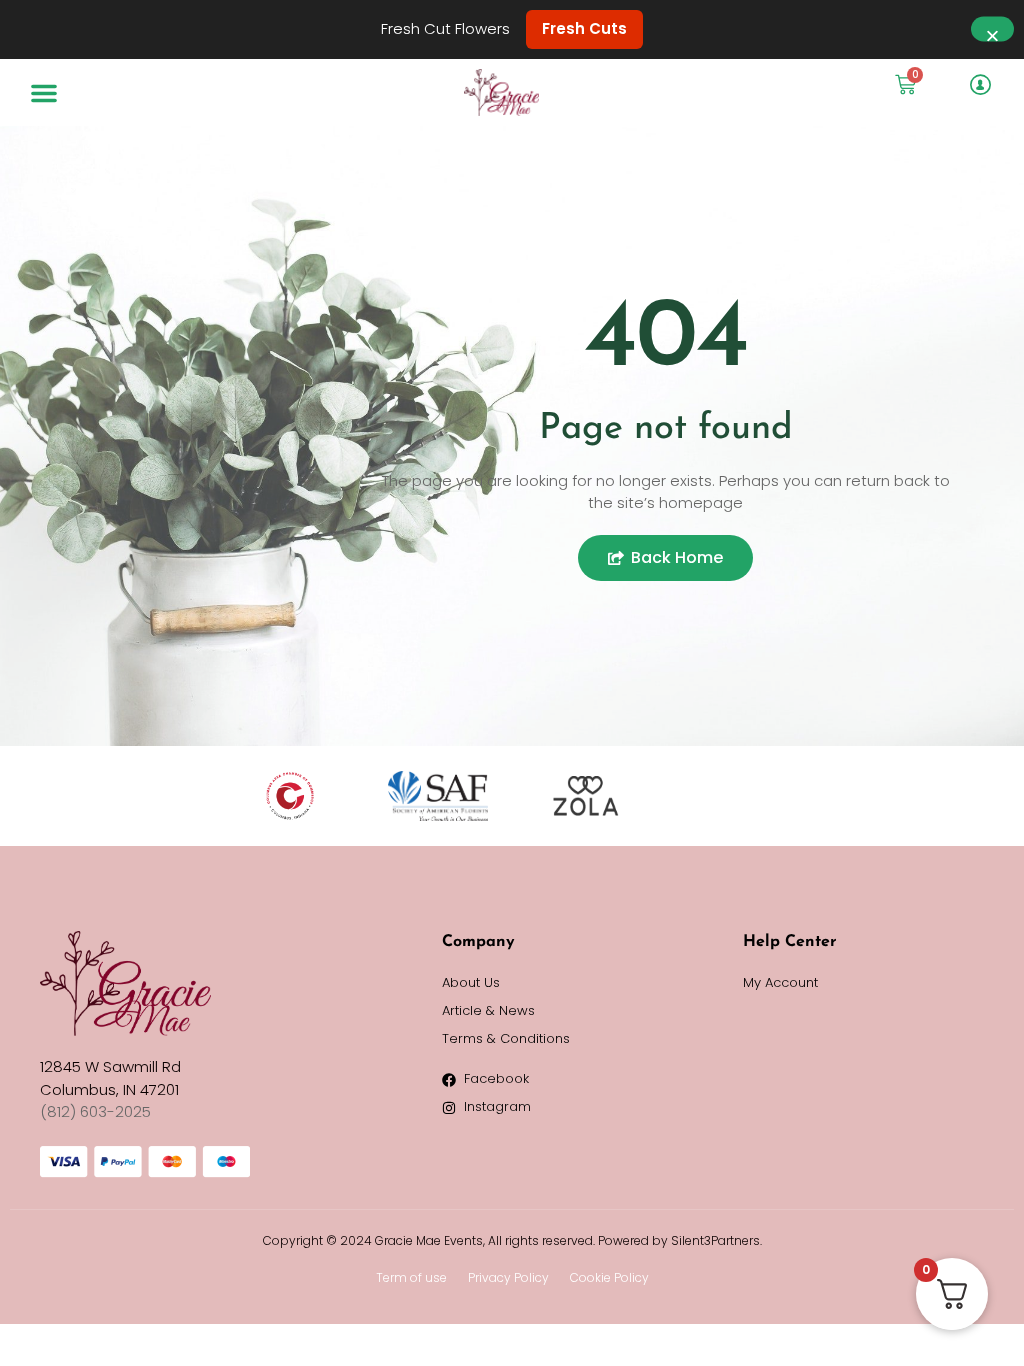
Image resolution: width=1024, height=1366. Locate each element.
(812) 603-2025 (95, 1111)
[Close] (992, 29)
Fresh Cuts (584, 28)
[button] (44, 93)
